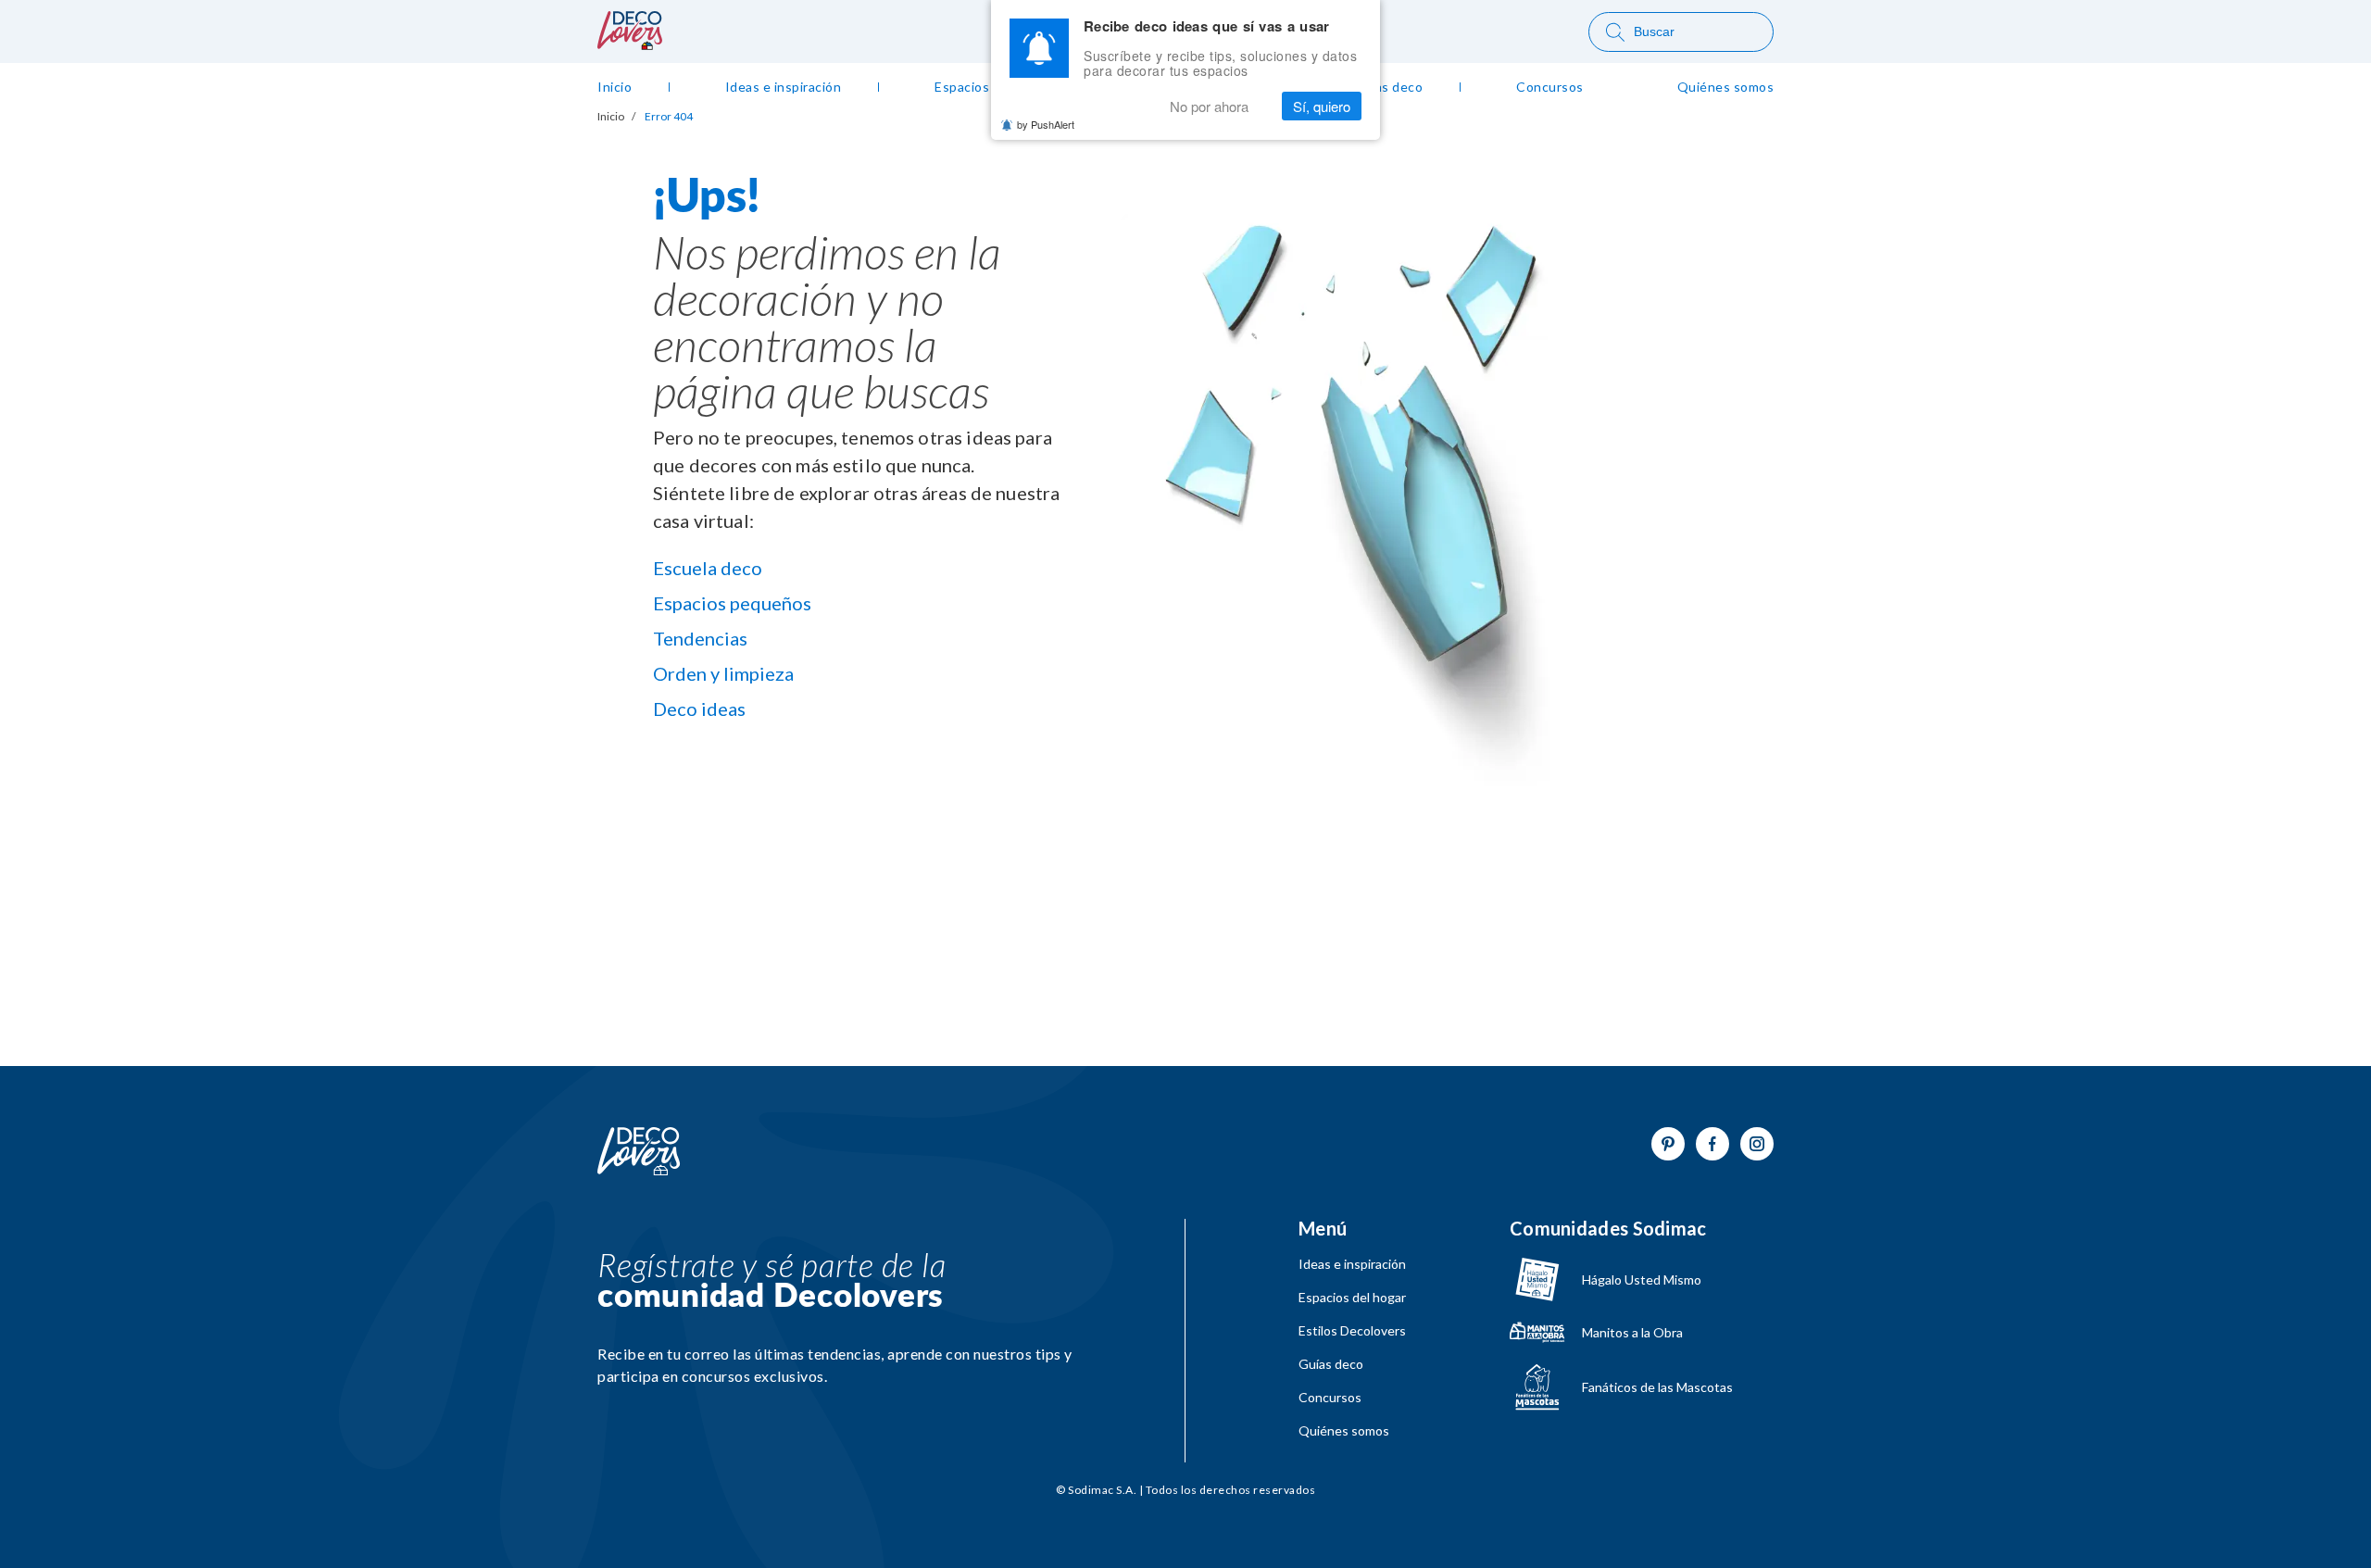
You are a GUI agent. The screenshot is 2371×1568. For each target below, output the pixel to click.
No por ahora (1209, 106)
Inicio (611, 117)
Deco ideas (699, 709)
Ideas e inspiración (1352, 1264)
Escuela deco (708, 568)
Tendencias (700, 638)
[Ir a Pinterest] (1668, 1144)
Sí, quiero (1322, 106)
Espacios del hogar (1352, 1298)
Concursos (1330, 1398)
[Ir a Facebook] (1712, 1144)
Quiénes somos (1344, 1431)
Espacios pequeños (732, 603)
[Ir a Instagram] (1757, 1144)
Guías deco (1331, 1364)
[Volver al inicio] (639, 1152)
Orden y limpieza (723, 673)
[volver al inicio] (630, 44)
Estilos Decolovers (1352, 1331)
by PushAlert (1046, 124)
